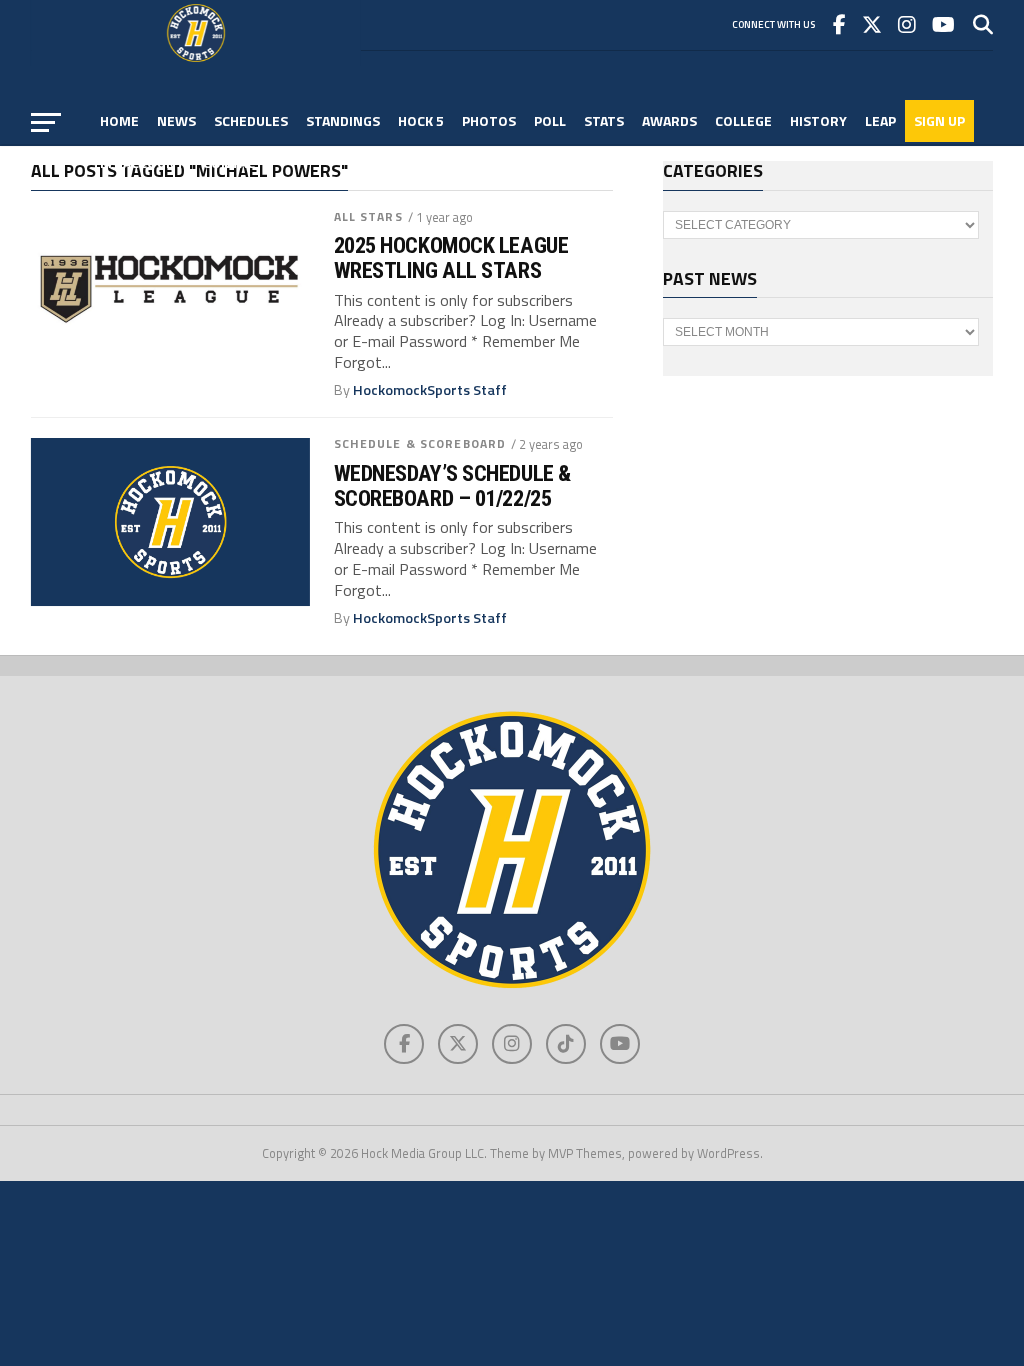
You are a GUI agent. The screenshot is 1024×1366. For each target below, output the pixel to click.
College (743, 120)
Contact (233, 162)
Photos (489, 120)
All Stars (368, 216)
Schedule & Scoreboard (420, 443)
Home (119, 120)
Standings (343, 120)
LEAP (880, 120)
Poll (550, 120)
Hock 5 (421, 120)
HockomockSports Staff (430, 390)
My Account (142, 162)
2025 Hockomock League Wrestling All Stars (451, 257)
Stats (604, 120)
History (818, 120)
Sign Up (939, 120)
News (176, 120)
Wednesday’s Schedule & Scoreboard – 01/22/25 (452, 485)
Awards (669, 120)
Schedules (251, 120)
